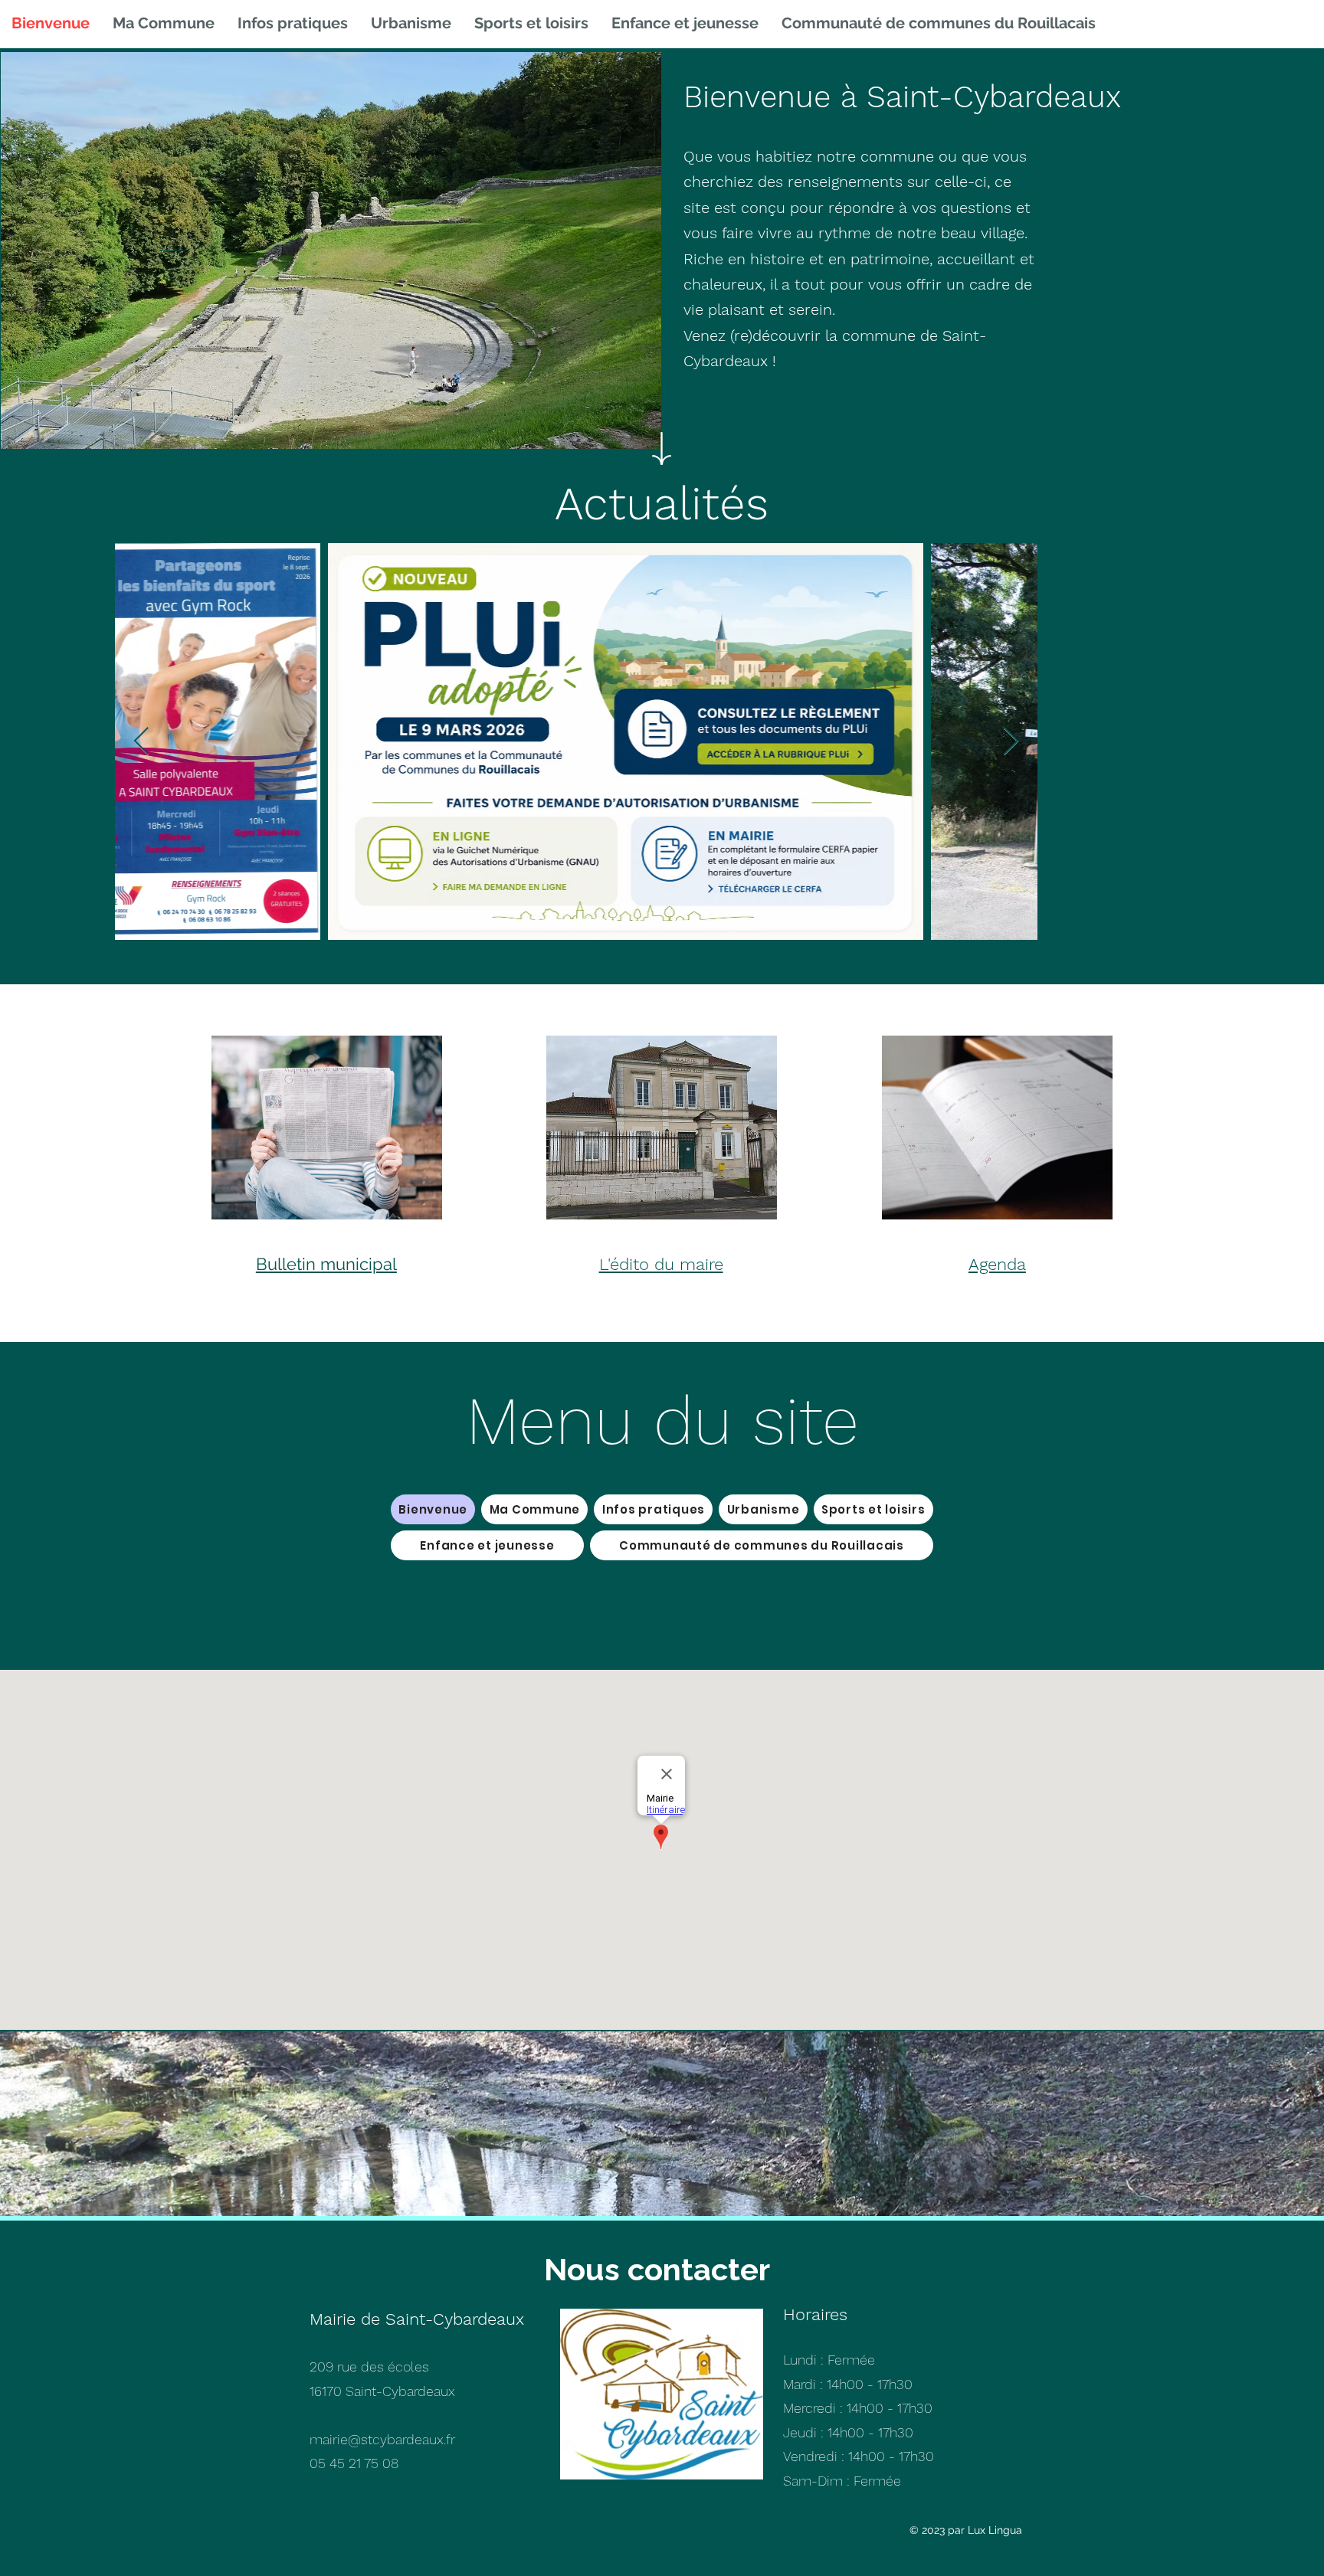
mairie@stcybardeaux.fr (382, 2439)
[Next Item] (1011, 742)
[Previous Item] (141, 742)
